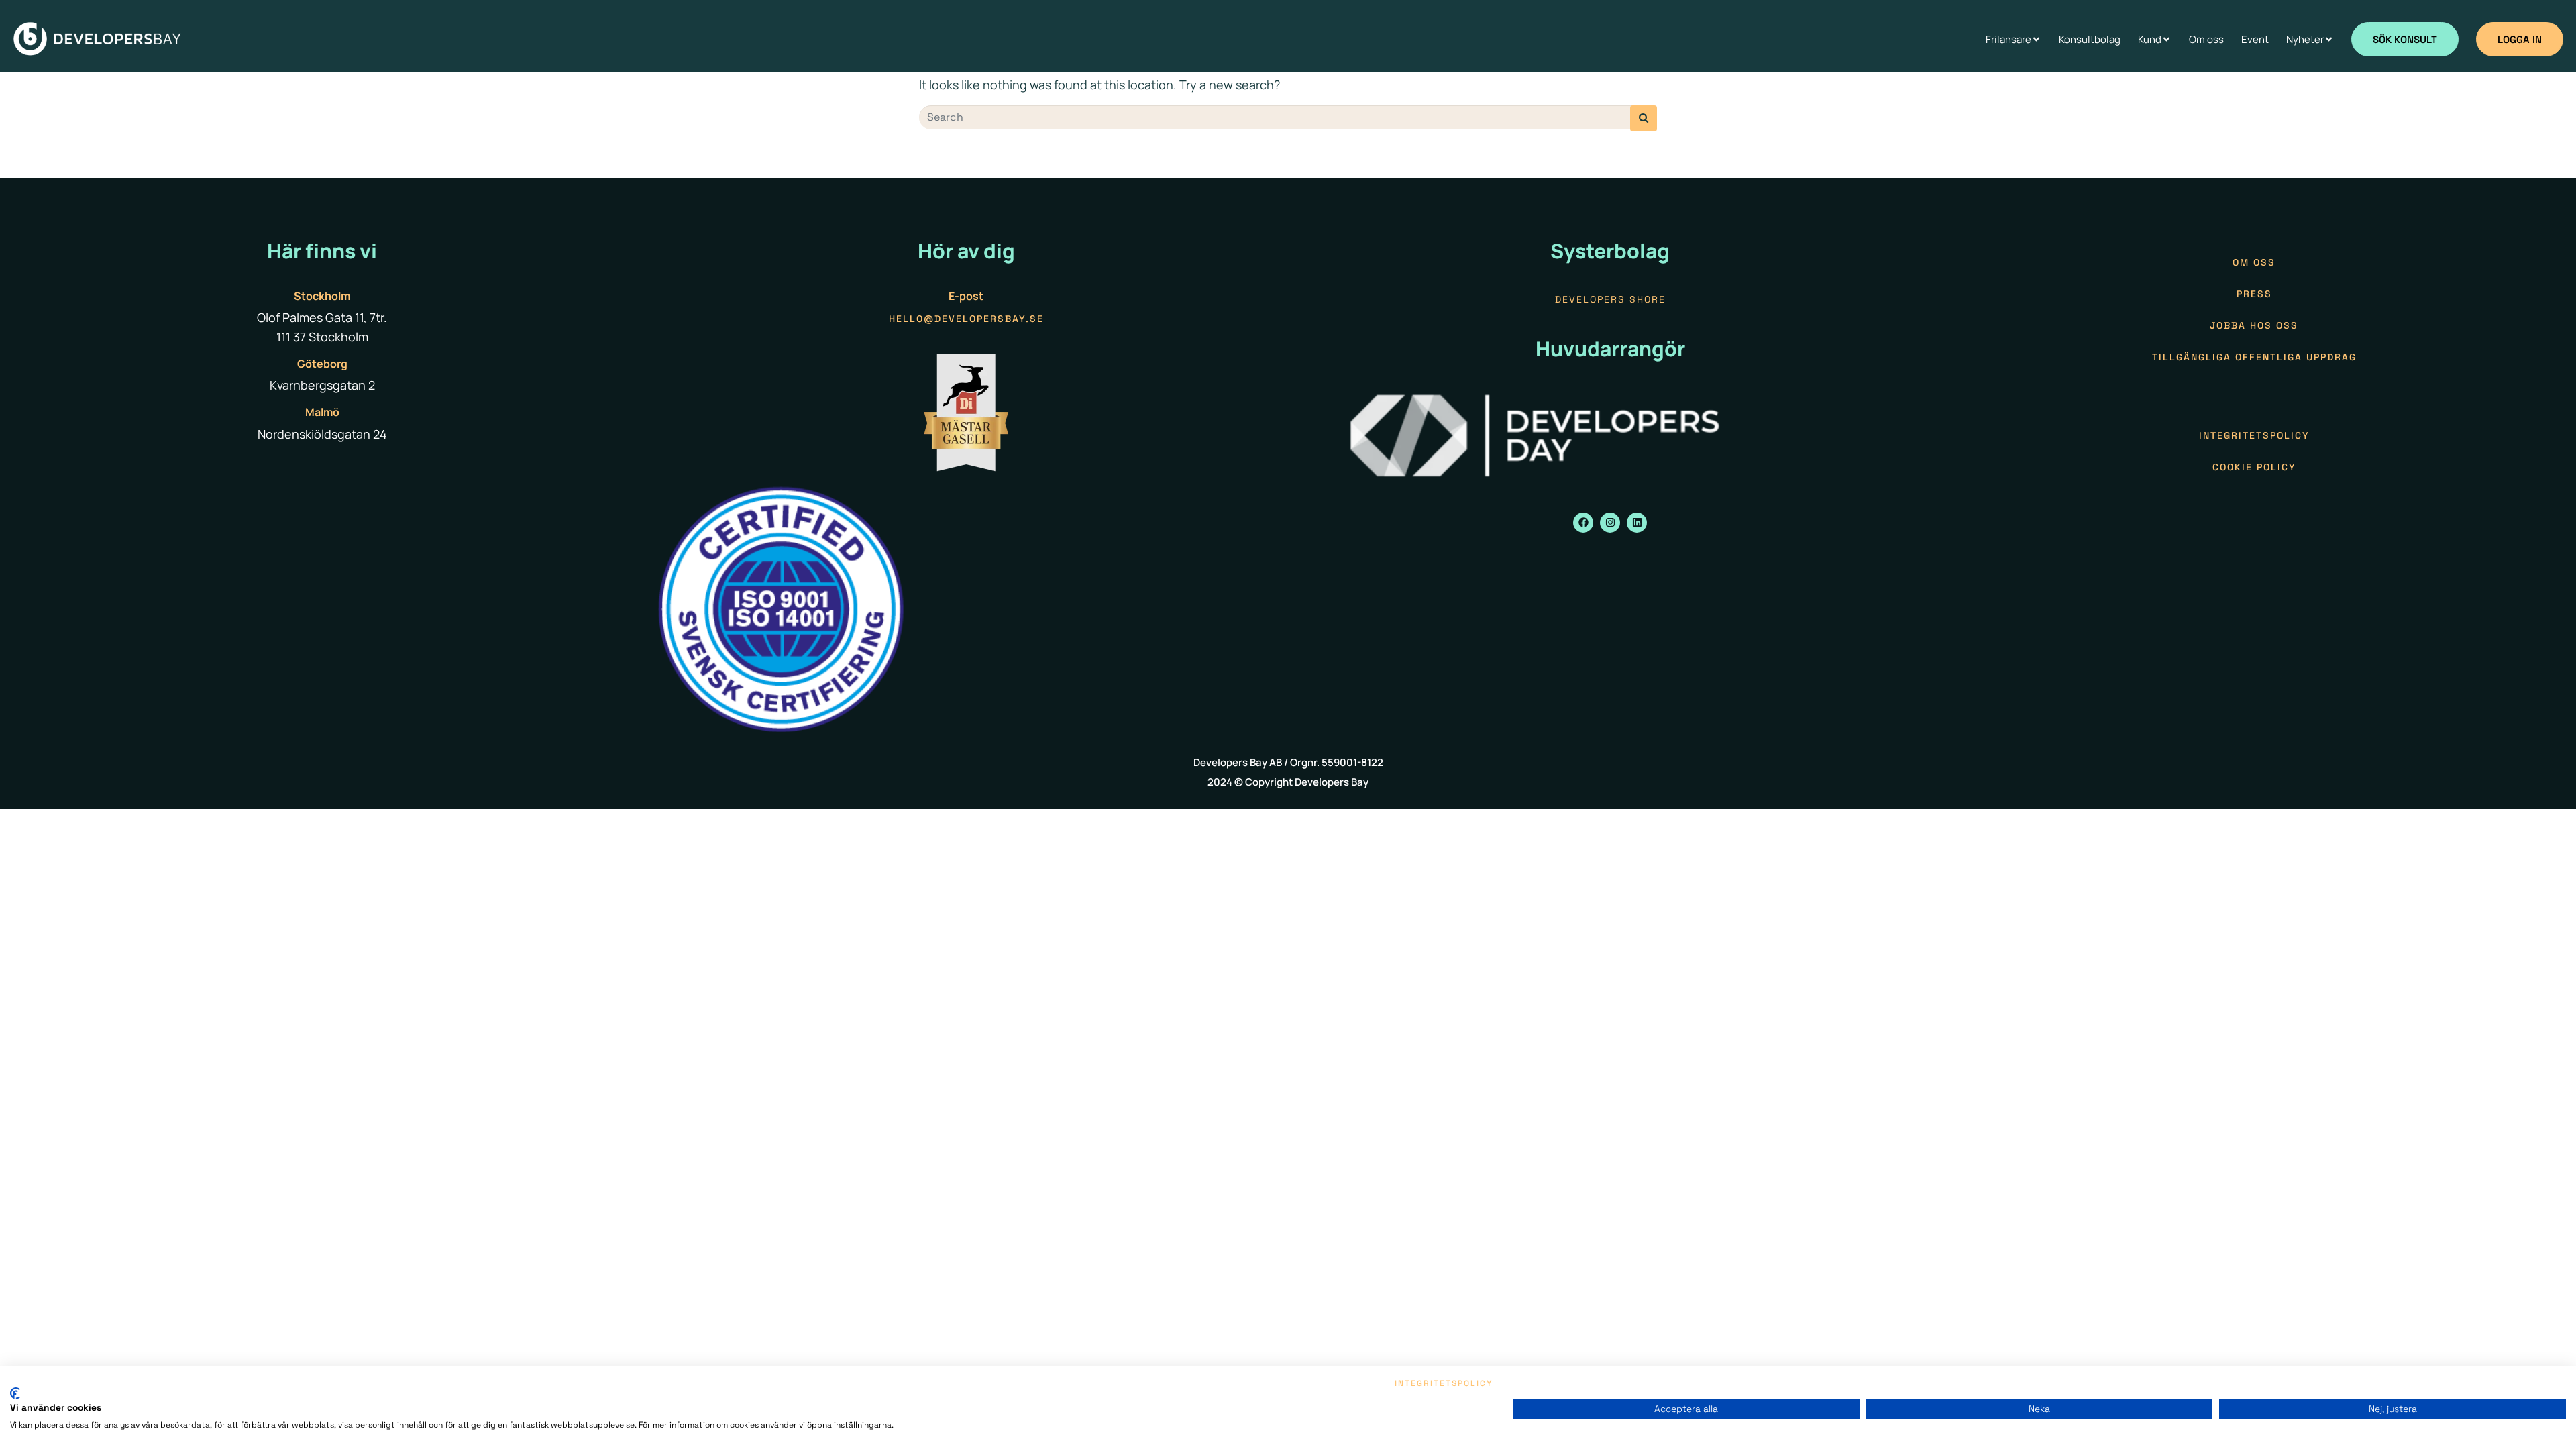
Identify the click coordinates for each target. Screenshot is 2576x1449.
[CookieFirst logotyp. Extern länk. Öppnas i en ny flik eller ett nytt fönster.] (15, 1393)
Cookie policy (2254, 467)
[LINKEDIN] (1637, 523)
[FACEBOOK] (1583, 523)
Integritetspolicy (2254, 435)
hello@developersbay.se (966, 319)
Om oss (2254, 262)
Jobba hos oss (2254, 325)
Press (2254, 294)
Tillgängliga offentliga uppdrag (2254, 357)
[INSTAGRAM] (1610, 523)
